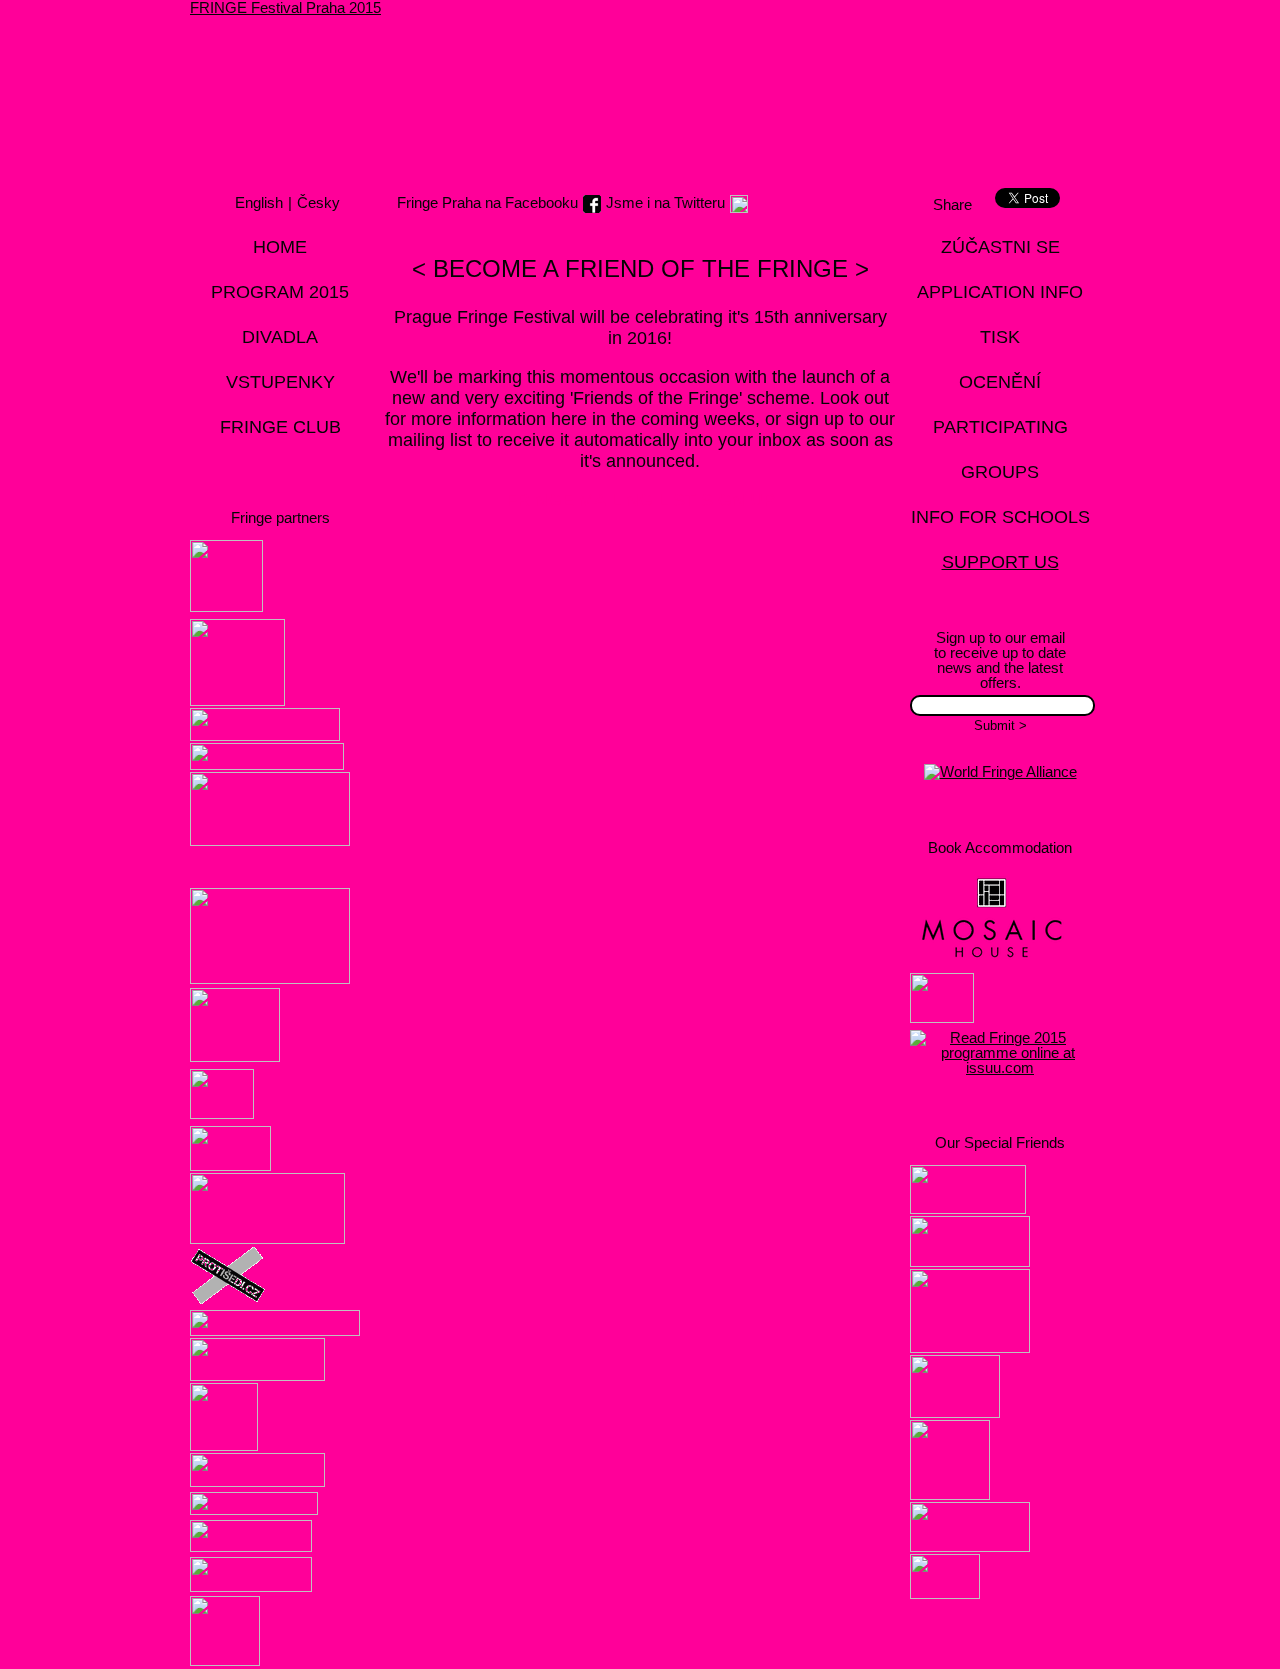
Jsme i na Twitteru (665, 202)
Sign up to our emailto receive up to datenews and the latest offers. (1000, 660)
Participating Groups (1000, 449)
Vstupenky (280, 382)
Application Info (1000, 292)
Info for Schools (1000, 517)
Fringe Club (280, 427)
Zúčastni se (1000, 247)
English (259, 202)
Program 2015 (280, 292)
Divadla (280, 337)
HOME (280, 247)
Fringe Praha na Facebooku (487, 202)
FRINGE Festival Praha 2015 (285, 8)
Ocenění (1000, 382)
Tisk (1000, 337)
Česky (318, 202)
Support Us (1000, 562)
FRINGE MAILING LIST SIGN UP (640, 500)
